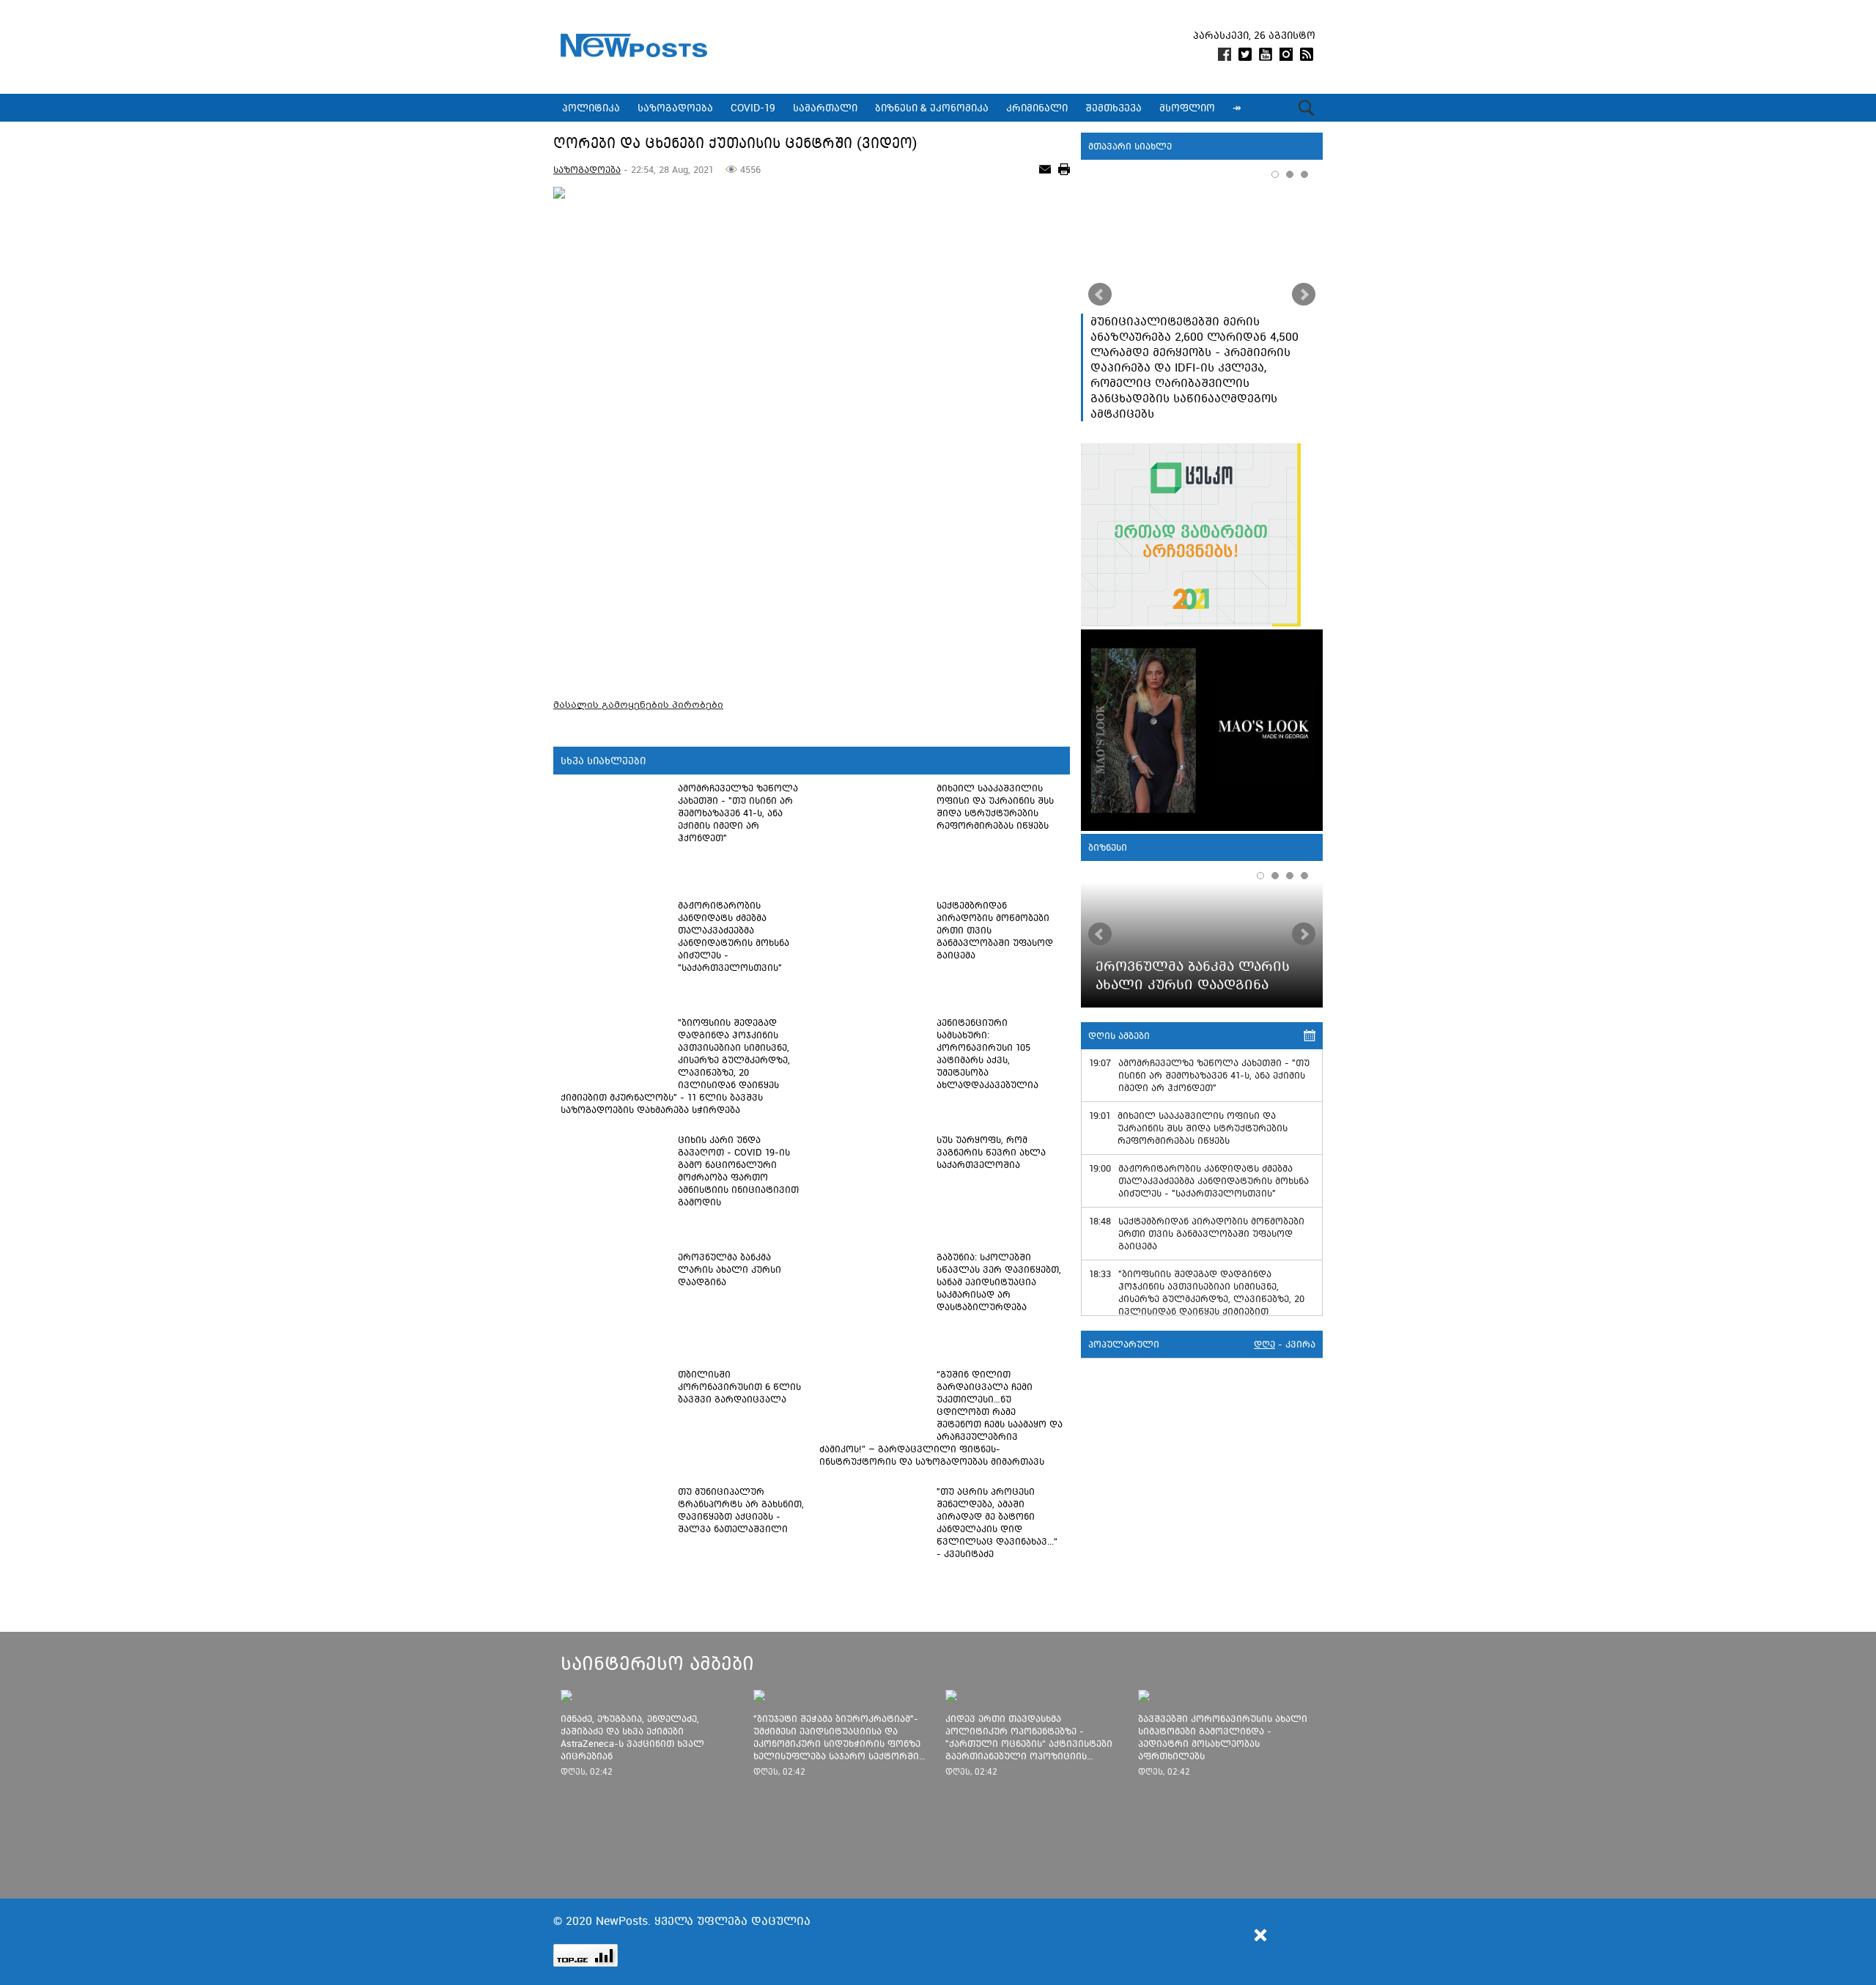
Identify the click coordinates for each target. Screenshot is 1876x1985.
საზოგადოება (587, 170)
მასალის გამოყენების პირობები (638, 705)
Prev (1100, 295)
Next (1304, 295)
